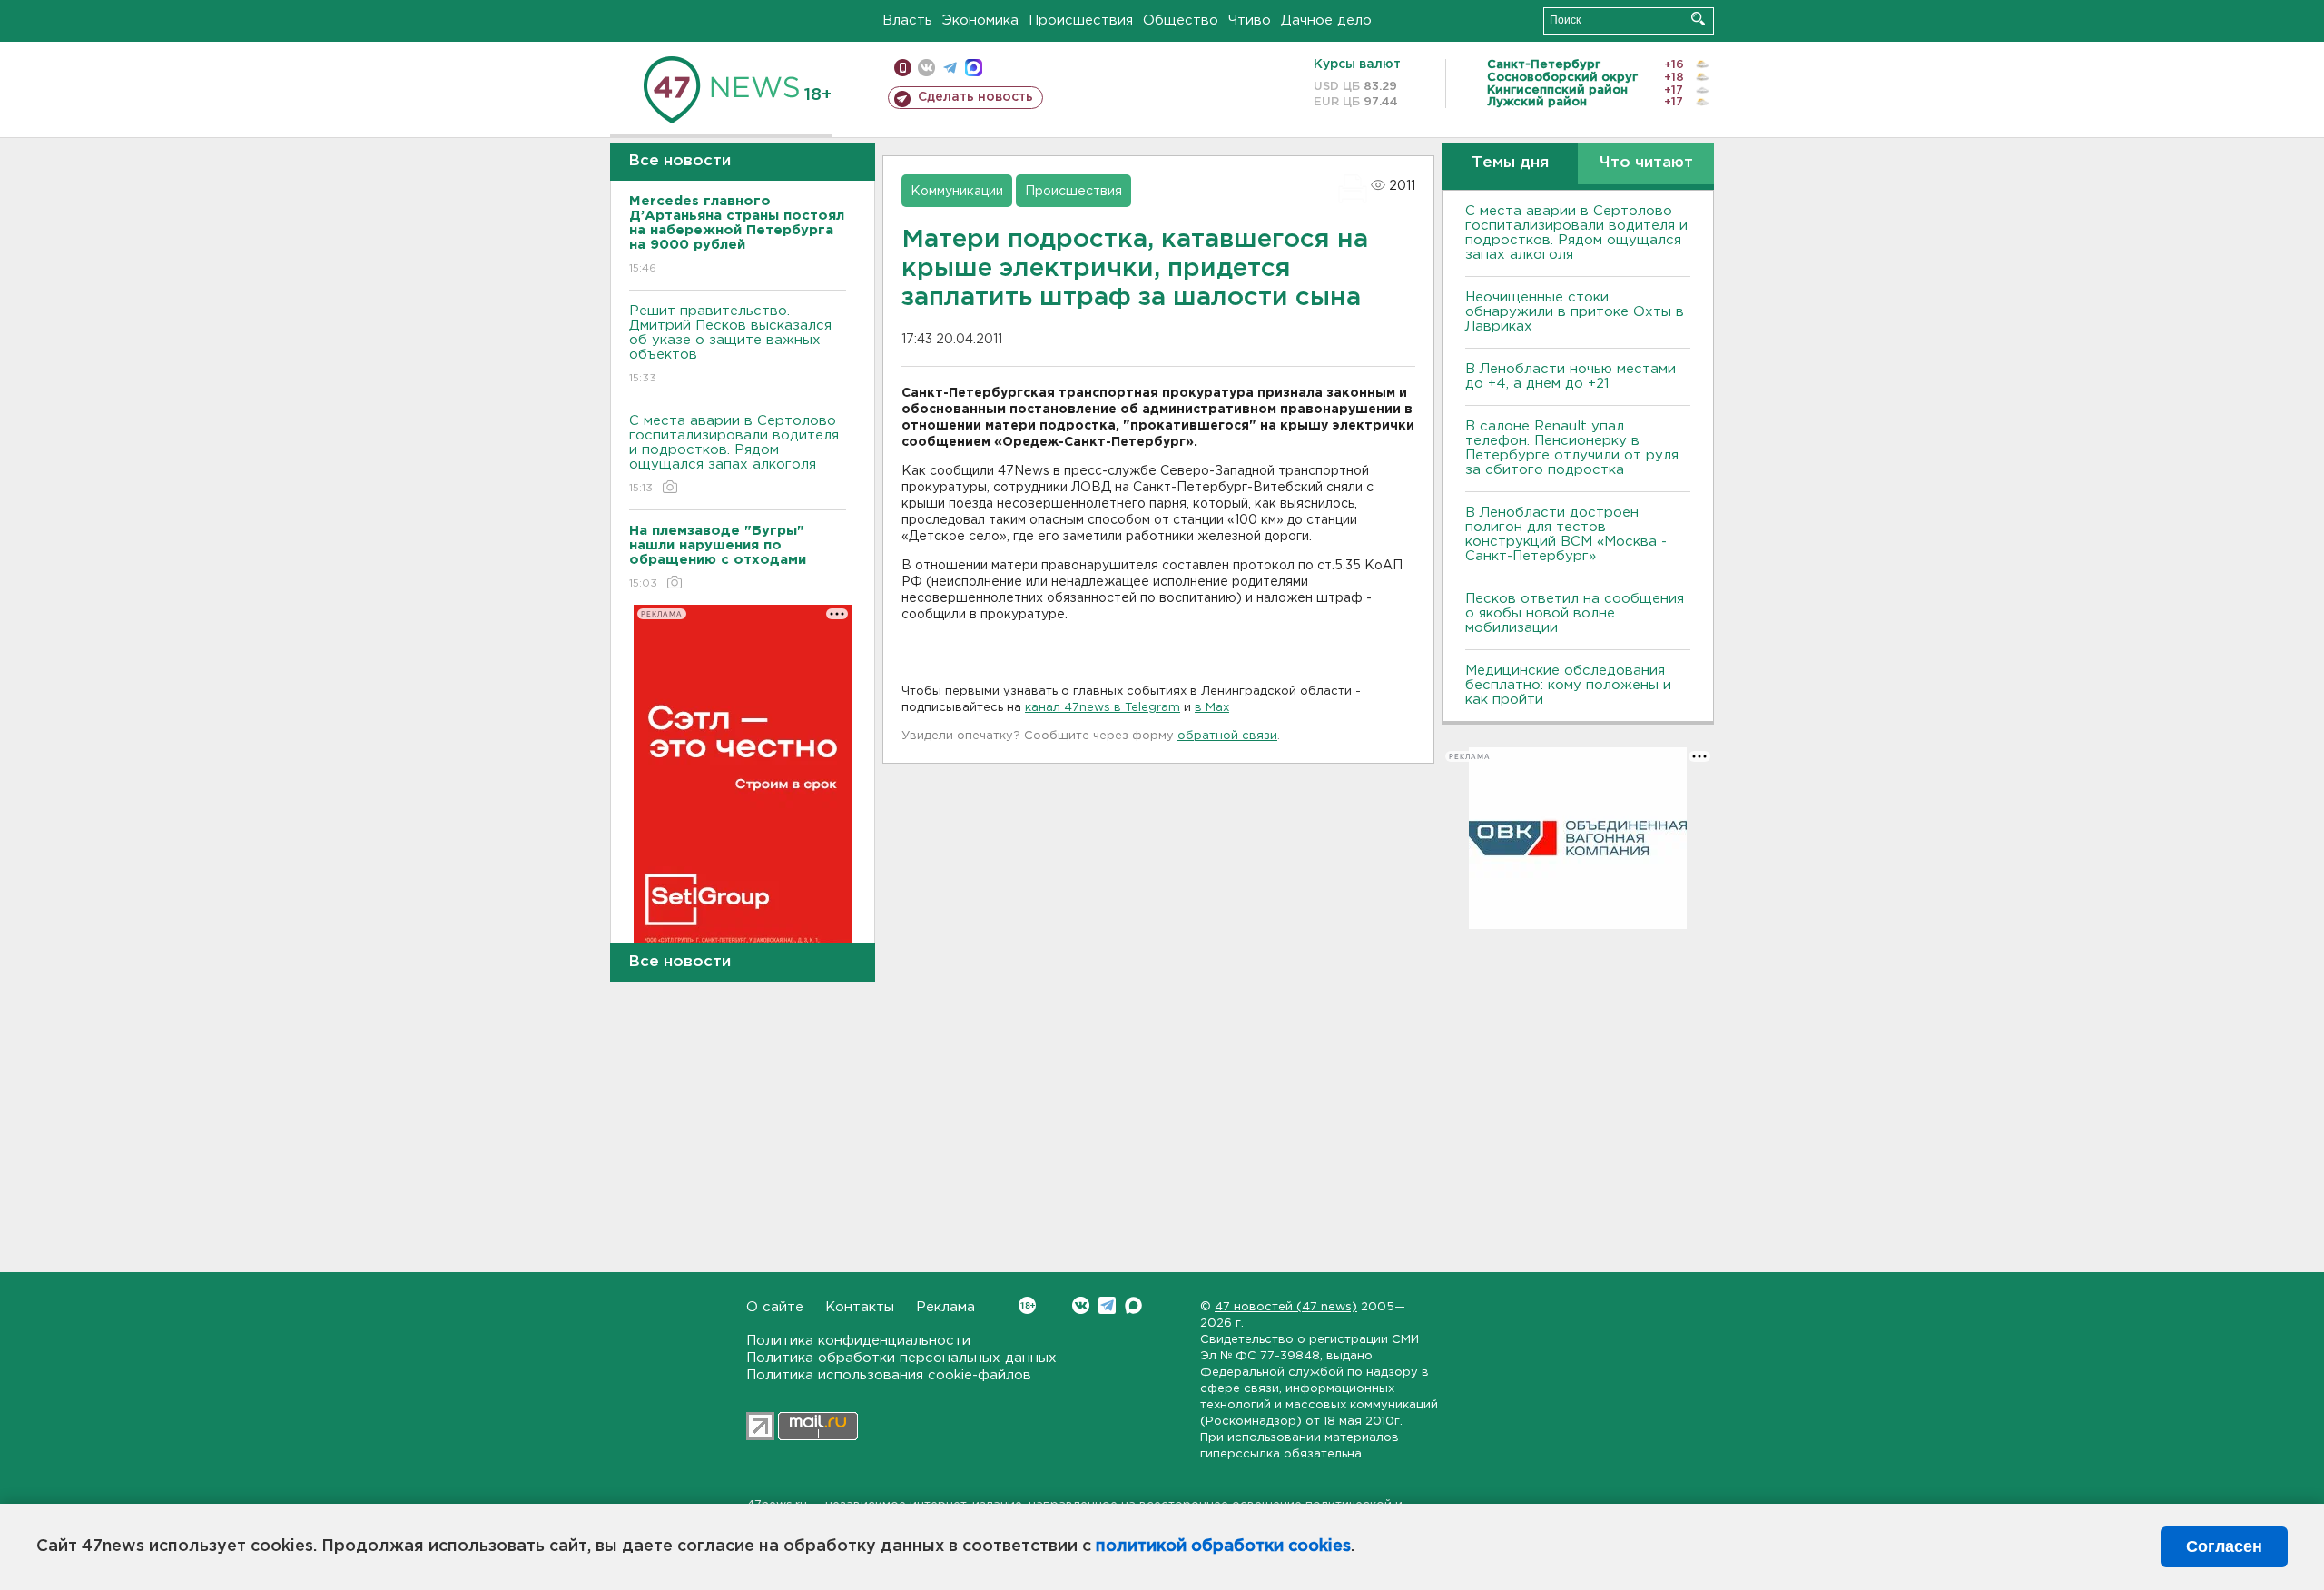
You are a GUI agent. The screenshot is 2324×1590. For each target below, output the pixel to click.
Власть (907, 20)
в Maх (1212, 708)
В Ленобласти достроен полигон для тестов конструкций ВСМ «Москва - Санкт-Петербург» (1566, 534)
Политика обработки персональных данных (901, 1358)
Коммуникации (957, 192)
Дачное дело (1326, 20)
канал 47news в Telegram (1103, 708)
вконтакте (926, 68)
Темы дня (1510, 163)
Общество (1181, 20)
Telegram (1107, 1305)
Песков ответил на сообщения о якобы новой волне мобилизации (1575, 613)
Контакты (860, 1307)
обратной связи (1227, 736)
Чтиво (1250, 20)
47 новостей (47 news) (1286, 1307)
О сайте (775, 1307)
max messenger (974, 68)
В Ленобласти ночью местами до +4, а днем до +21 (1571, 376)
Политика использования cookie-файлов (889, 1375)
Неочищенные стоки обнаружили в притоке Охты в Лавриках (1575, 312)
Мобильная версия (903, 68)
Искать (1698, 19)
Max (1133, 1305)
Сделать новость (975, 97)
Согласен (2224, 1546)
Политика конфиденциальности (858, 1341)
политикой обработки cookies (1223, 1546)
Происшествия (1081, 20)
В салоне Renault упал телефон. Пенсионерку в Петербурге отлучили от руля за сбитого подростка (1572, 448)
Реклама (945, 1307)
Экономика (980, 20)
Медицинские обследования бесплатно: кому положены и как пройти (1568, 685)
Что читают (1646, 163)
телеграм (950, 68)
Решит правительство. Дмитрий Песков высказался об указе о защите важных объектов (730, 344)
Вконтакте (1081, 1305)
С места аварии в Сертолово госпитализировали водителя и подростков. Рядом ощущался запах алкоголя (734, 454)
